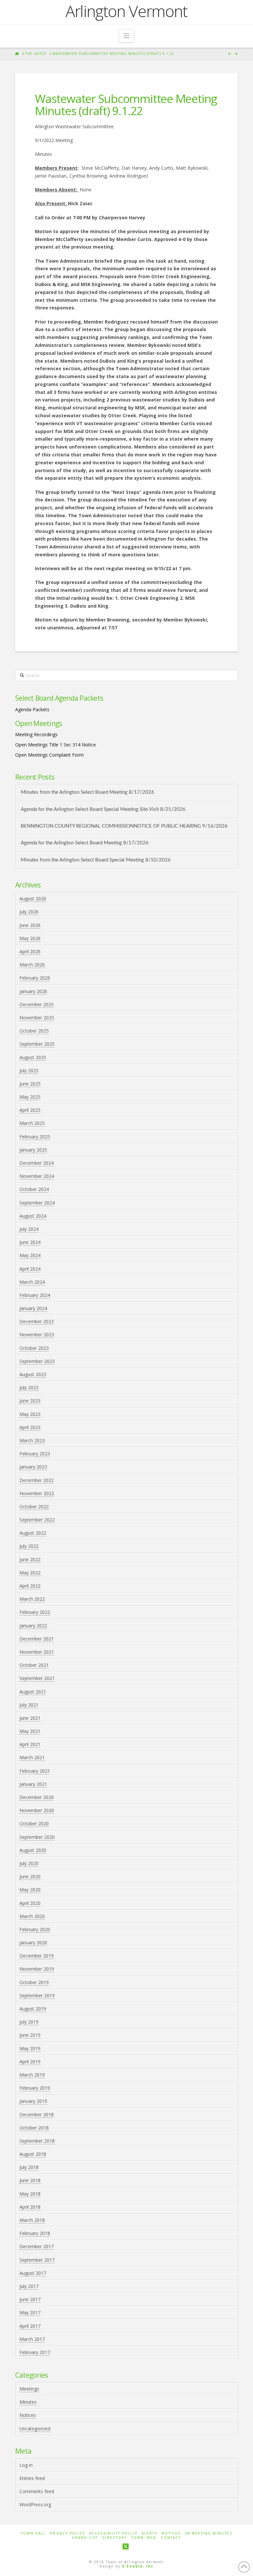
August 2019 (33, 2009)
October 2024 (34, 1189)
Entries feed (32, 2478)
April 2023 (30, 1427)
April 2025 (30, 1110)
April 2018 (30, 2207)
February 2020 (35, 1929)
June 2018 (30, 2180)
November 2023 (37, 1335)
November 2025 (37, 1018)
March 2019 (32, 2075)
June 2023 (30, 1401)
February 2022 (35, 1612)
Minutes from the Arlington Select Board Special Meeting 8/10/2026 (96, 860)
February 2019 (35, 2088)
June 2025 (30, 1084)
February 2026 (35, 978)
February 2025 (35, 1137)
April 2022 (30, 1586)
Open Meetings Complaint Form (49, 755)
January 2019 (33, 2101)
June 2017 (30, 2299)
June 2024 (30, 1242)
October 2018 (34, 2128)
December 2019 (37, 1956)
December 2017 (37, 2246)
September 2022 (37, 1520)
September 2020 (37, 1837)
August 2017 (33, 2273)
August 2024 (33, 1216)
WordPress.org (35, 2504)
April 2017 (30, 2326)
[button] (126, 36)
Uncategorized (35, 2429)
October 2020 (34, 1823)
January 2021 (33, 1784)
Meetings (29, 2389)
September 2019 (37, 1995)
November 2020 (37, 1810)
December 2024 (37, 1163)
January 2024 (33, 1308)
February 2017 (35, 2352)
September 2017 (37, 2260)
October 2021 (34, 1665)
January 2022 (33, 1626)
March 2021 (32, 1757)
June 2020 (30, 1876)
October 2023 (34, 1348)
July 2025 (29, 1070)
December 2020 (37, 1797)
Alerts (149, 2533)
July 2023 (29, 1387)
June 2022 (30, 1559)
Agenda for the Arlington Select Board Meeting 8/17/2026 (85, 843)
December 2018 (37, 2114)
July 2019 (29, 2022)
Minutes (28, 2402)
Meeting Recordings (36, 734)
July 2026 (29, 912)
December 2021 (37, 1639)
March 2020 (32, 1916)
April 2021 (30, 1744)
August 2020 (33, 1850)
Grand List (85, 2538)
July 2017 (29, 2286)
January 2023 (33, 1467)
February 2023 (35, 1454)
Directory (114, 2538)
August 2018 (33, 2154)
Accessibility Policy (113, 2533)
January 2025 (33, 1150)
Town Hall (33, 2533)
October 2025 (34, 1031)
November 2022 (37, 1493)
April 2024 (30, 1269)
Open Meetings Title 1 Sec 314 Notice (56, 745)
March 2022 (32, 1599)
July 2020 (29, 1863)
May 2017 (30, 2312)
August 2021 (33, 1692)
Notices (28, 2415)
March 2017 (32, 2339)
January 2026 (33, 991)
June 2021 (30, 1718)
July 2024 (29, 1229)
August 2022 (33, 1533)
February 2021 (35, 1771)
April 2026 (30, 951)
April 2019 (30, 2062)
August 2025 (33, 1057)
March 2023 (32, 1440)
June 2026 (30, 925)
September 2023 (37, 1361)
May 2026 (30, 938)
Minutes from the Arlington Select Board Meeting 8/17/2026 (87, 792)
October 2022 (34, 1507)
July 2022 (29, 1546)
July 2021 (29, 1705)
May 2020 (30, 1890)
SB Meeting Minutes (209, 2533)
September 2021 (37, 1678)
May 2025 (30, 1097)
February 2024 (35, 1295)
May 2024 (30, 1255)
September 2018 (37, 2141)
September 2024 (37, 1203)
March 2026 (32, 965)
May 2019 (30, 2048)
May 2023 (30, 1414)
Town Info (144, 2538)
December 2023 (37, 1321)
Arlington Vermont (126, 11)
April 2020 (30, 1903)
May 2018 (30, 2194)
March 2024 (32, 1282)
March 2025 (32, 1123)
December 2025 (37, 1004)
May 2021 (30, 1731)
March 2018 (32, 2220)
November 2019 (37, 1969)
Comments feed (37, 2491)
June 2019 (30, 2035)
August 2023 (33, 1374)
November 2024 (37, 1176)
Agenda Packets (32, 709)
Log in (26, 2465)
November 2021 (37, 1652)
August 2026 (33, 899)
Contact (171, 2538)
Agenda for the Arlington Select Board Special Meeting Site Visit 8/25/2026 (103, 809)
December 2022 (37, 1480)
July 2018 (29, 2167)
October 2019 (34, 1982)
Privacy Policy (68, 2533)
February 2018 (35, 2233)
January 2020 (33, 1943)
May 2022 (30, 1573)
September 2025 (37, 1044)
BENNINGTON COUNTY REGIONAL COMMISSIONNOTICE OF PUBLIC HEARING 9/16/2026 (124, 826)
